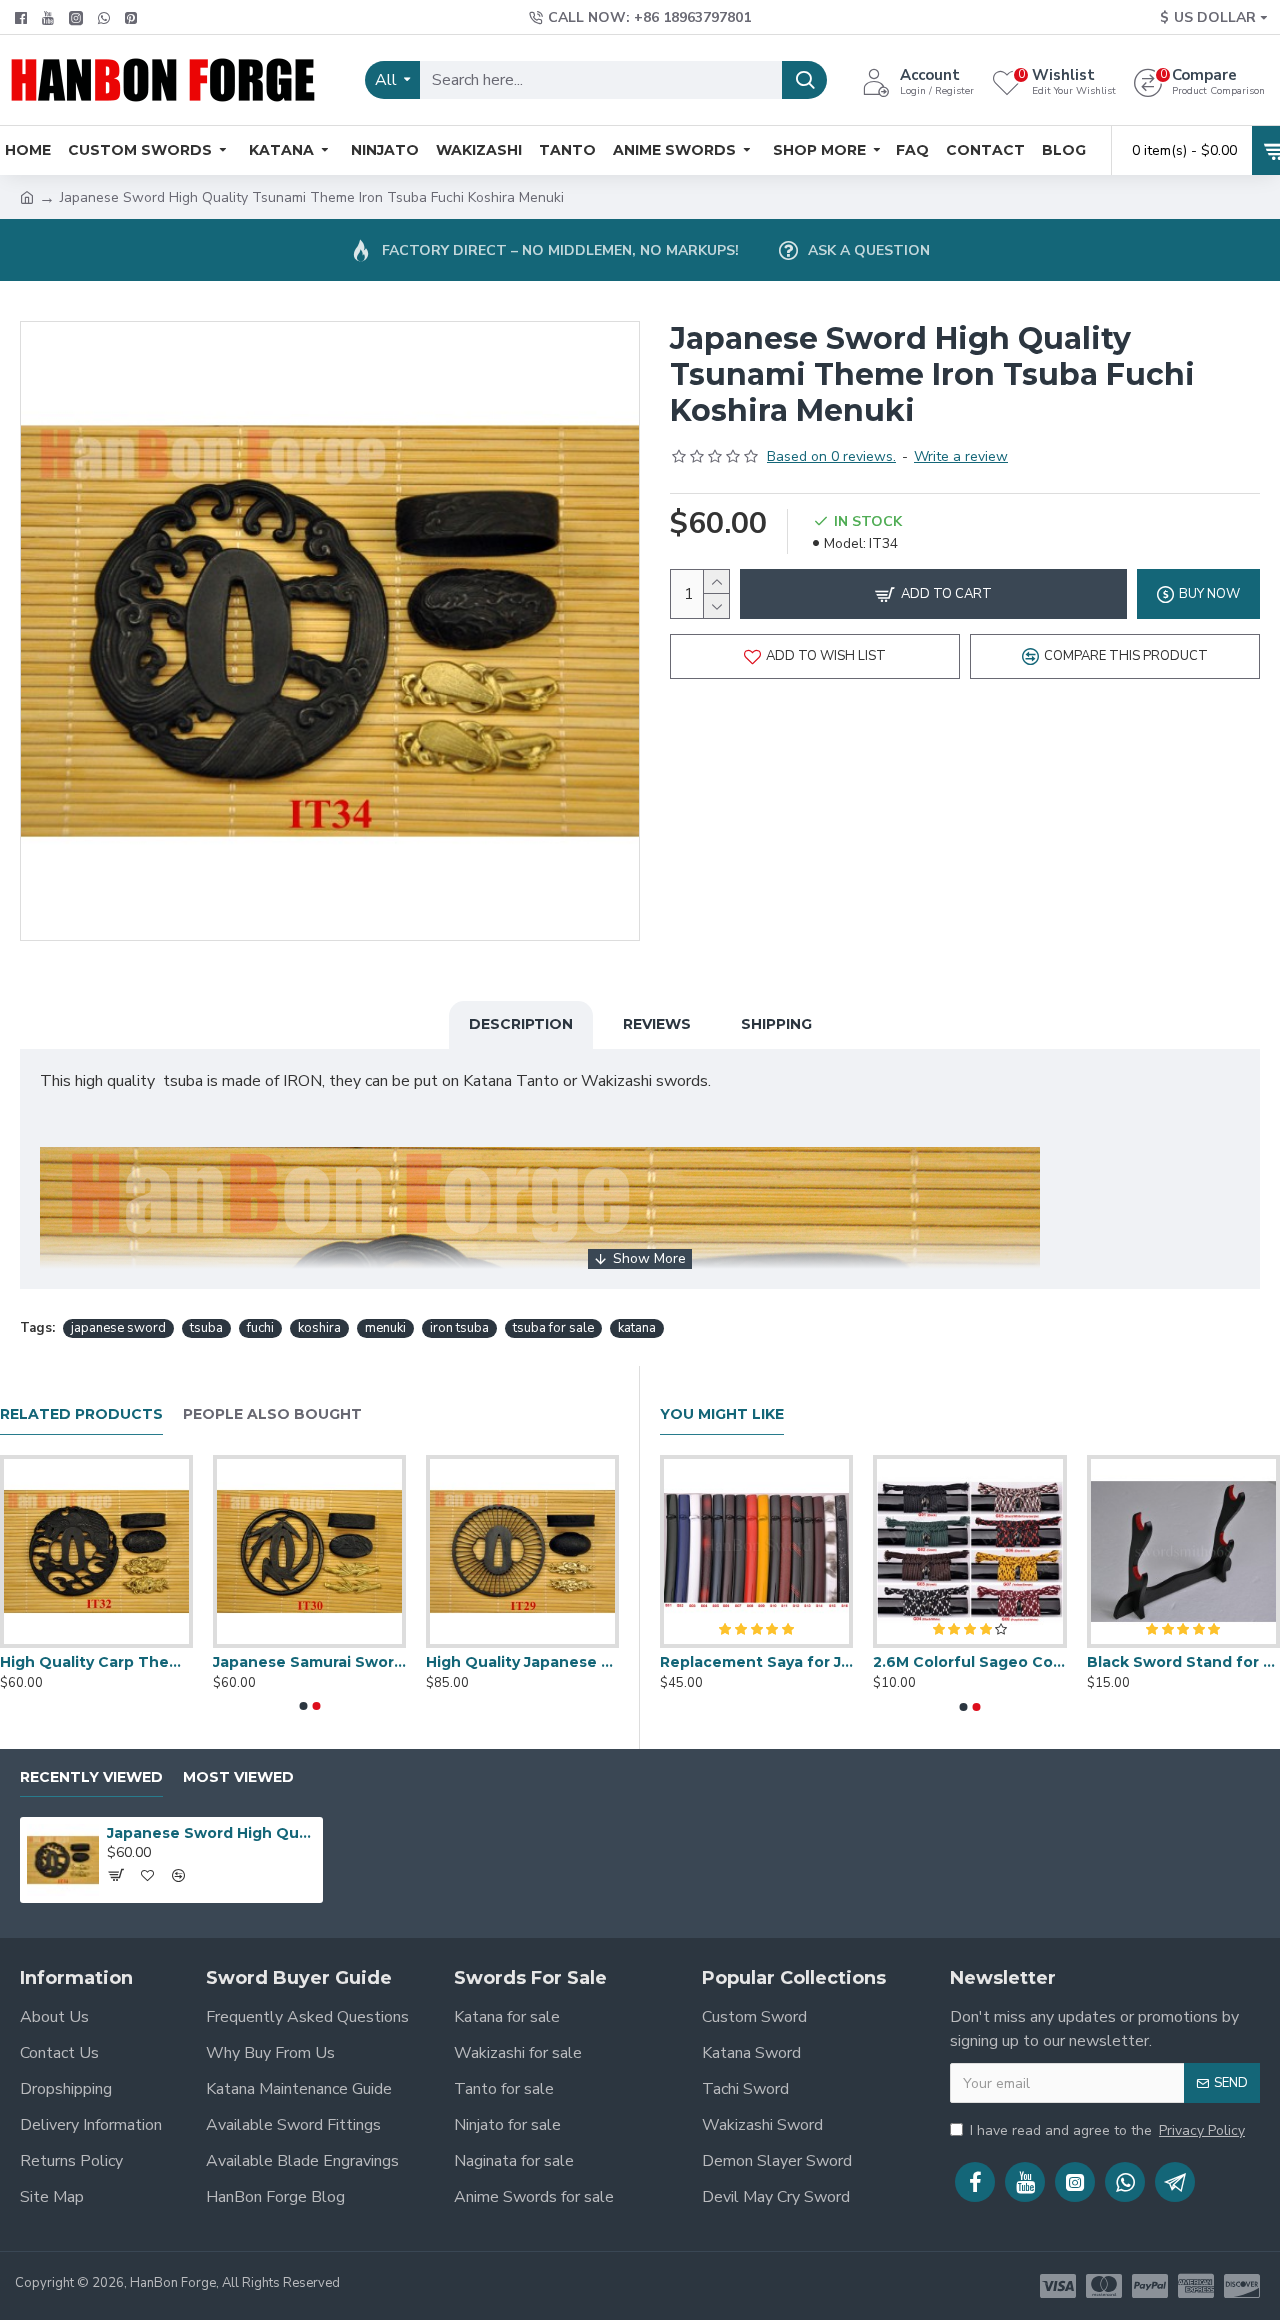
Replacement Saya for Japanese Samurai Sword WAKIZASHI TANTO (756, 1662)
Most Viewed (238, 1777)
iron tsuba (459, 1328)
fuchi (260, 1328)
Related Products (81, 1414)
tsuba (206, 1328)
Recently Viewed (91, 1777)
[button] (303, 1706)
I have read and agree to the (1107, 2130)
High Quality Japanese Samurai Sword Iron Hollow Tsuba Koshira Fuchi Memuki (522, 1662)
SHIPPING (776, 1024)
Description (521, 1024)
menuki (385, 1328)
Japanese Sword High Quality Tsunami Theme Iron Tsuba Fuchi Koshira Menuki (211, 1833)
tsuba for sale (553, 1328)
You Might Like (722, 1414)
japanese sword (118, 1328)
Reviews (657, 1024)
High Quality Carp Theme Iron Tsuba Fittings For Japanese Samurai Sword (96, 1662)
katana (637, 1328)
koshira (319, 1328)
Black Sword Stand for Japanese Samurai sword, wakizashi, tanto (1183, 1662)
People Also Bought (272, 1414)
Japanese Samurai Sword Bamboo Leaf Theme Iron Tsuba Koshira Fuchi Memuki (309, 1662)
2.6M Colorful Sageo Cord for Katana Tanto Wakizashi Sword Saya (969, 1662)
